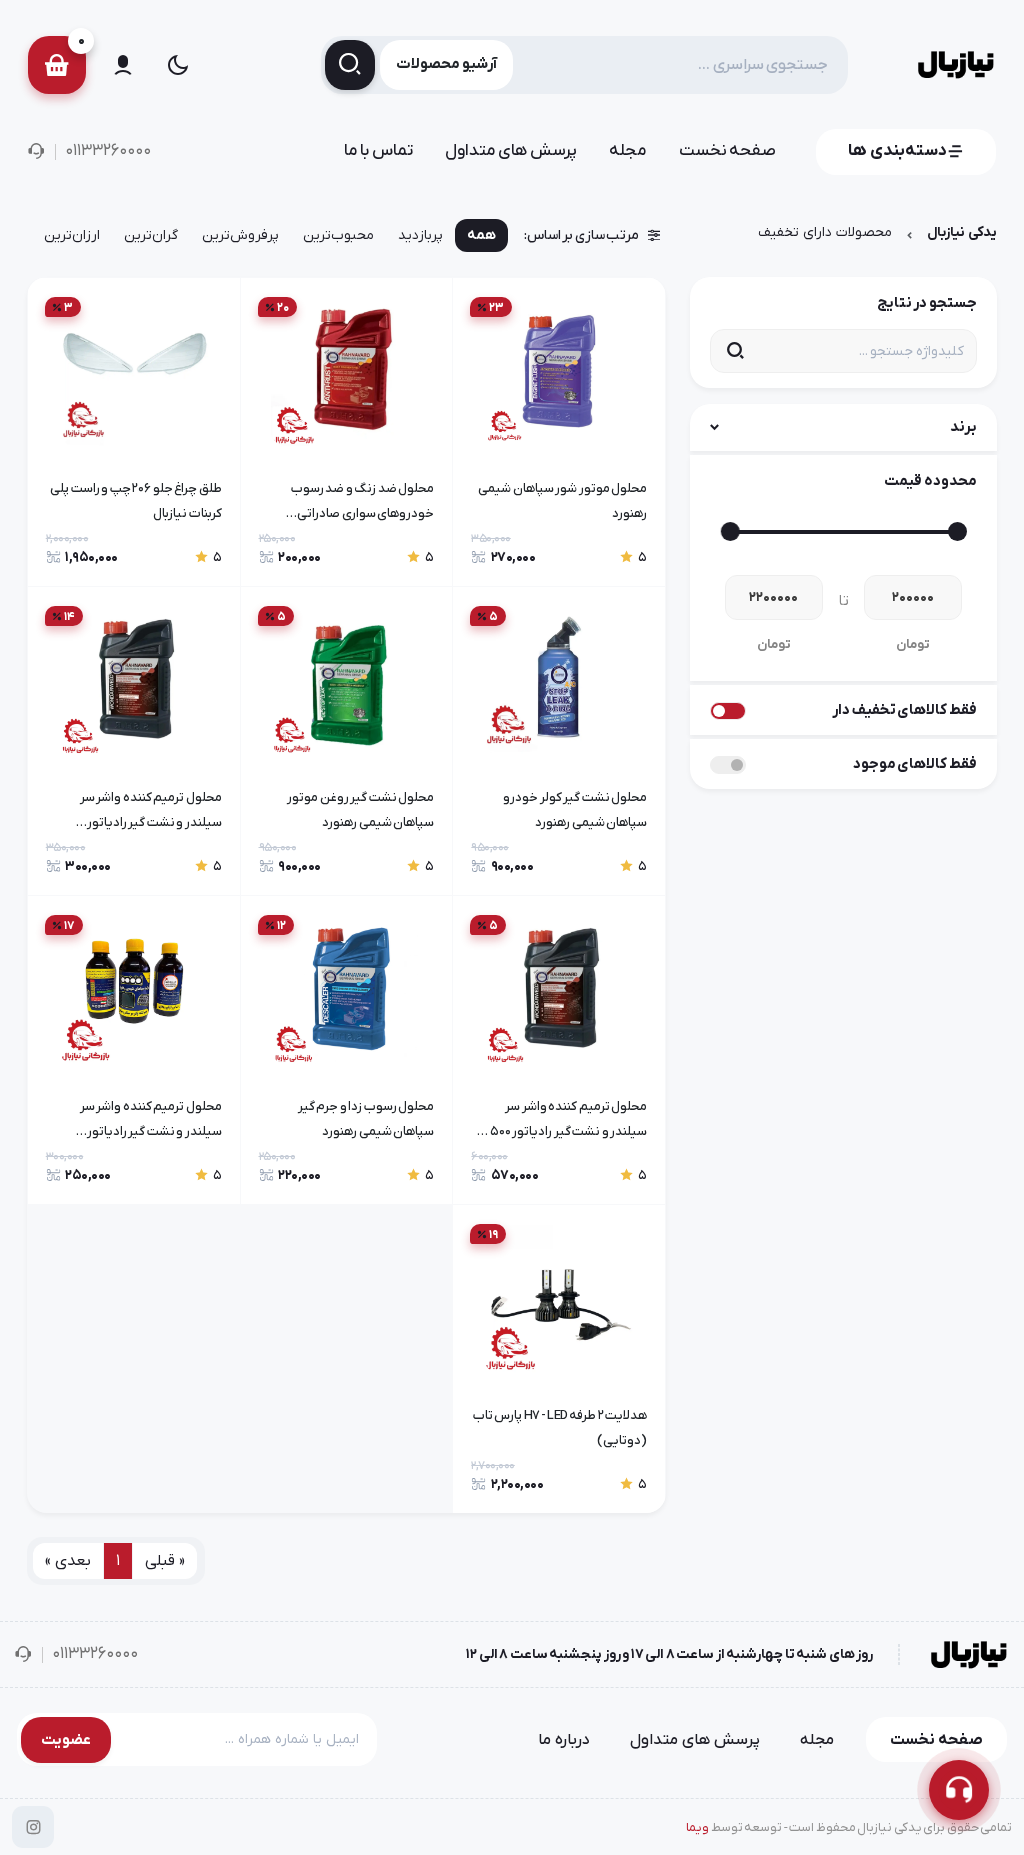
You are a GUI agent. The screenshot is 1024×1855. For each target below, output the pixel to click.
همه (481, 235)
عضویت (66, 1740)
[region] (346, 240)
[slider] (957, 531)
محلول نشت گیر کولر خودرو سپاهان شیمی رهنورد (575, 810)
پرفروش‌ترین (240, 235)
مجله (628, 151)
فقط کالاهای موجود (915, 764)
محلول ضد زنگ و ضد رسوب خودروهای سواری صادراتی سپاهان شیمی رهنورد (363, 504)
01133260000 (108, 151)
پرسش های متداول (511, 151)
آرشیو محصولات (446, 64)
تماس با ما (378, 151)
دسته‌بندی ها (897, 151)
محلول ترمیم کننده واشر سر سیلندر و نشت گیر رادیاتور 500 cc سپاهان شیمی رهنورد (560, 1122)
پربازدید (420, 235)
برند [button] (963, 427)
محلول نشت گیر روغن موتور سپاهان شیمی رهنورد (360, 810)
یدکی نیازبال (962, 232)
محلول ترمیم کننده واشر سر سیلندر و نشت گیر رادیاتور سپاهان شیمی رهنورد (151, 1122)
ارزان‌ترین (72, 235)
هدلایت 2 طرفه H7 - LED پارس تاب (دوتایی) (560, 1428)
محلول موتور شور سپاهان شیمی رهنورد (562, 501)
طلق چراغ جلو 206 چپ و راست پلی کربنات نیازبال (136, 501)
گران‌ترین (151, 235)
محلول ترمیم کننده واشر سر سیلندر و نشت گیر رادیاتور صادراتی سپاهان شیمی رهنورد (143, 813)
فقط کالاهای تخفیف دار (904, 710)
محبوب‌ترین (338, 235)
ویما (697, 1827)
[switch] (728, 711)
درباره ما (564, 1740)
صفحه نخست (728, 151)
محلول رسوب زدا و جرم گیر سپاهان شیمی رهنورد (366, 1119)
